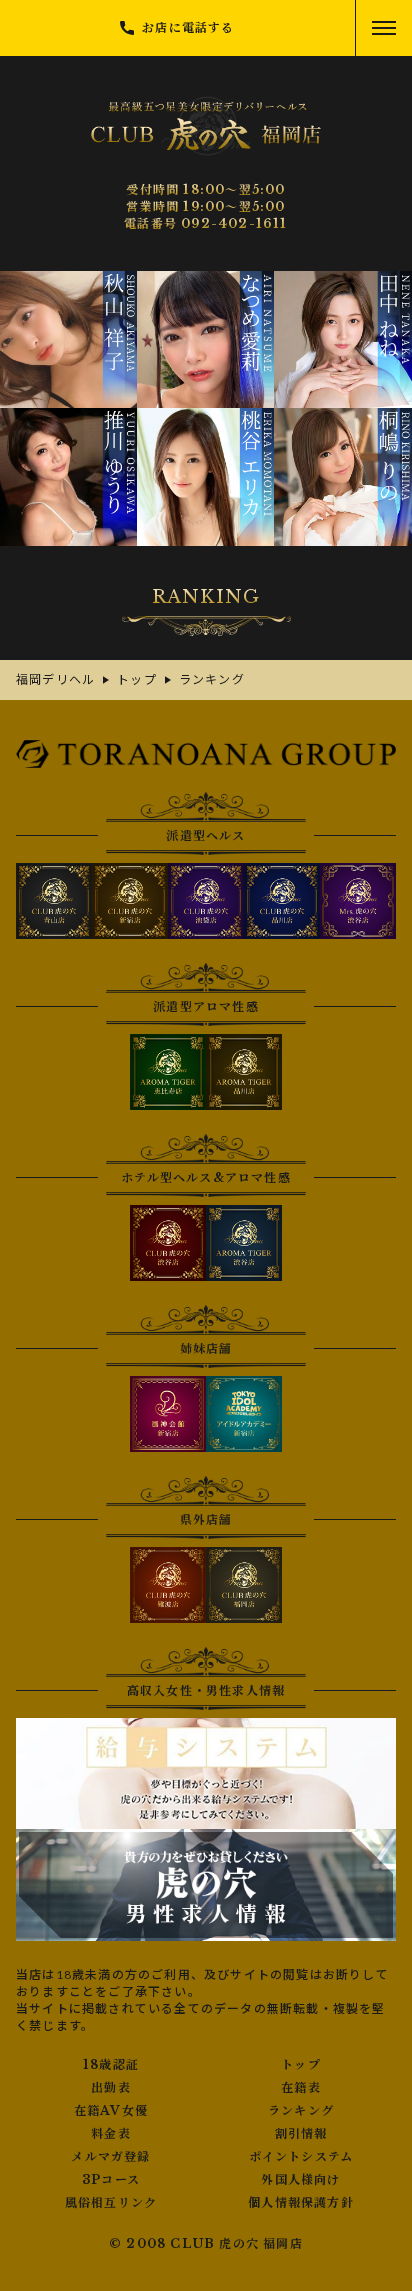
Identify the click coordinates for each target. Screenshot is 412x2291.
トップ (301, 2065)
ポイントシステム (301, 2157)
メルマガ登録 (110, 2157)
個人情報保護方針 (301, 2203)
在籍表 (301, 2088)
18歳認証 (111, 2065)
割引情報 (301, 2134)
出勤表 (111, 2088)
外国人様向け (300, 2180)
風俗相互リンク (111, 2203)
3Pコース (111, 2180)
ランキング (301, 2111)
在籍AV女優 (111, 2111)
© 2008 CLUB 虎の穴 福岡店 (206, 2243)
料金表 (111, 2134)
